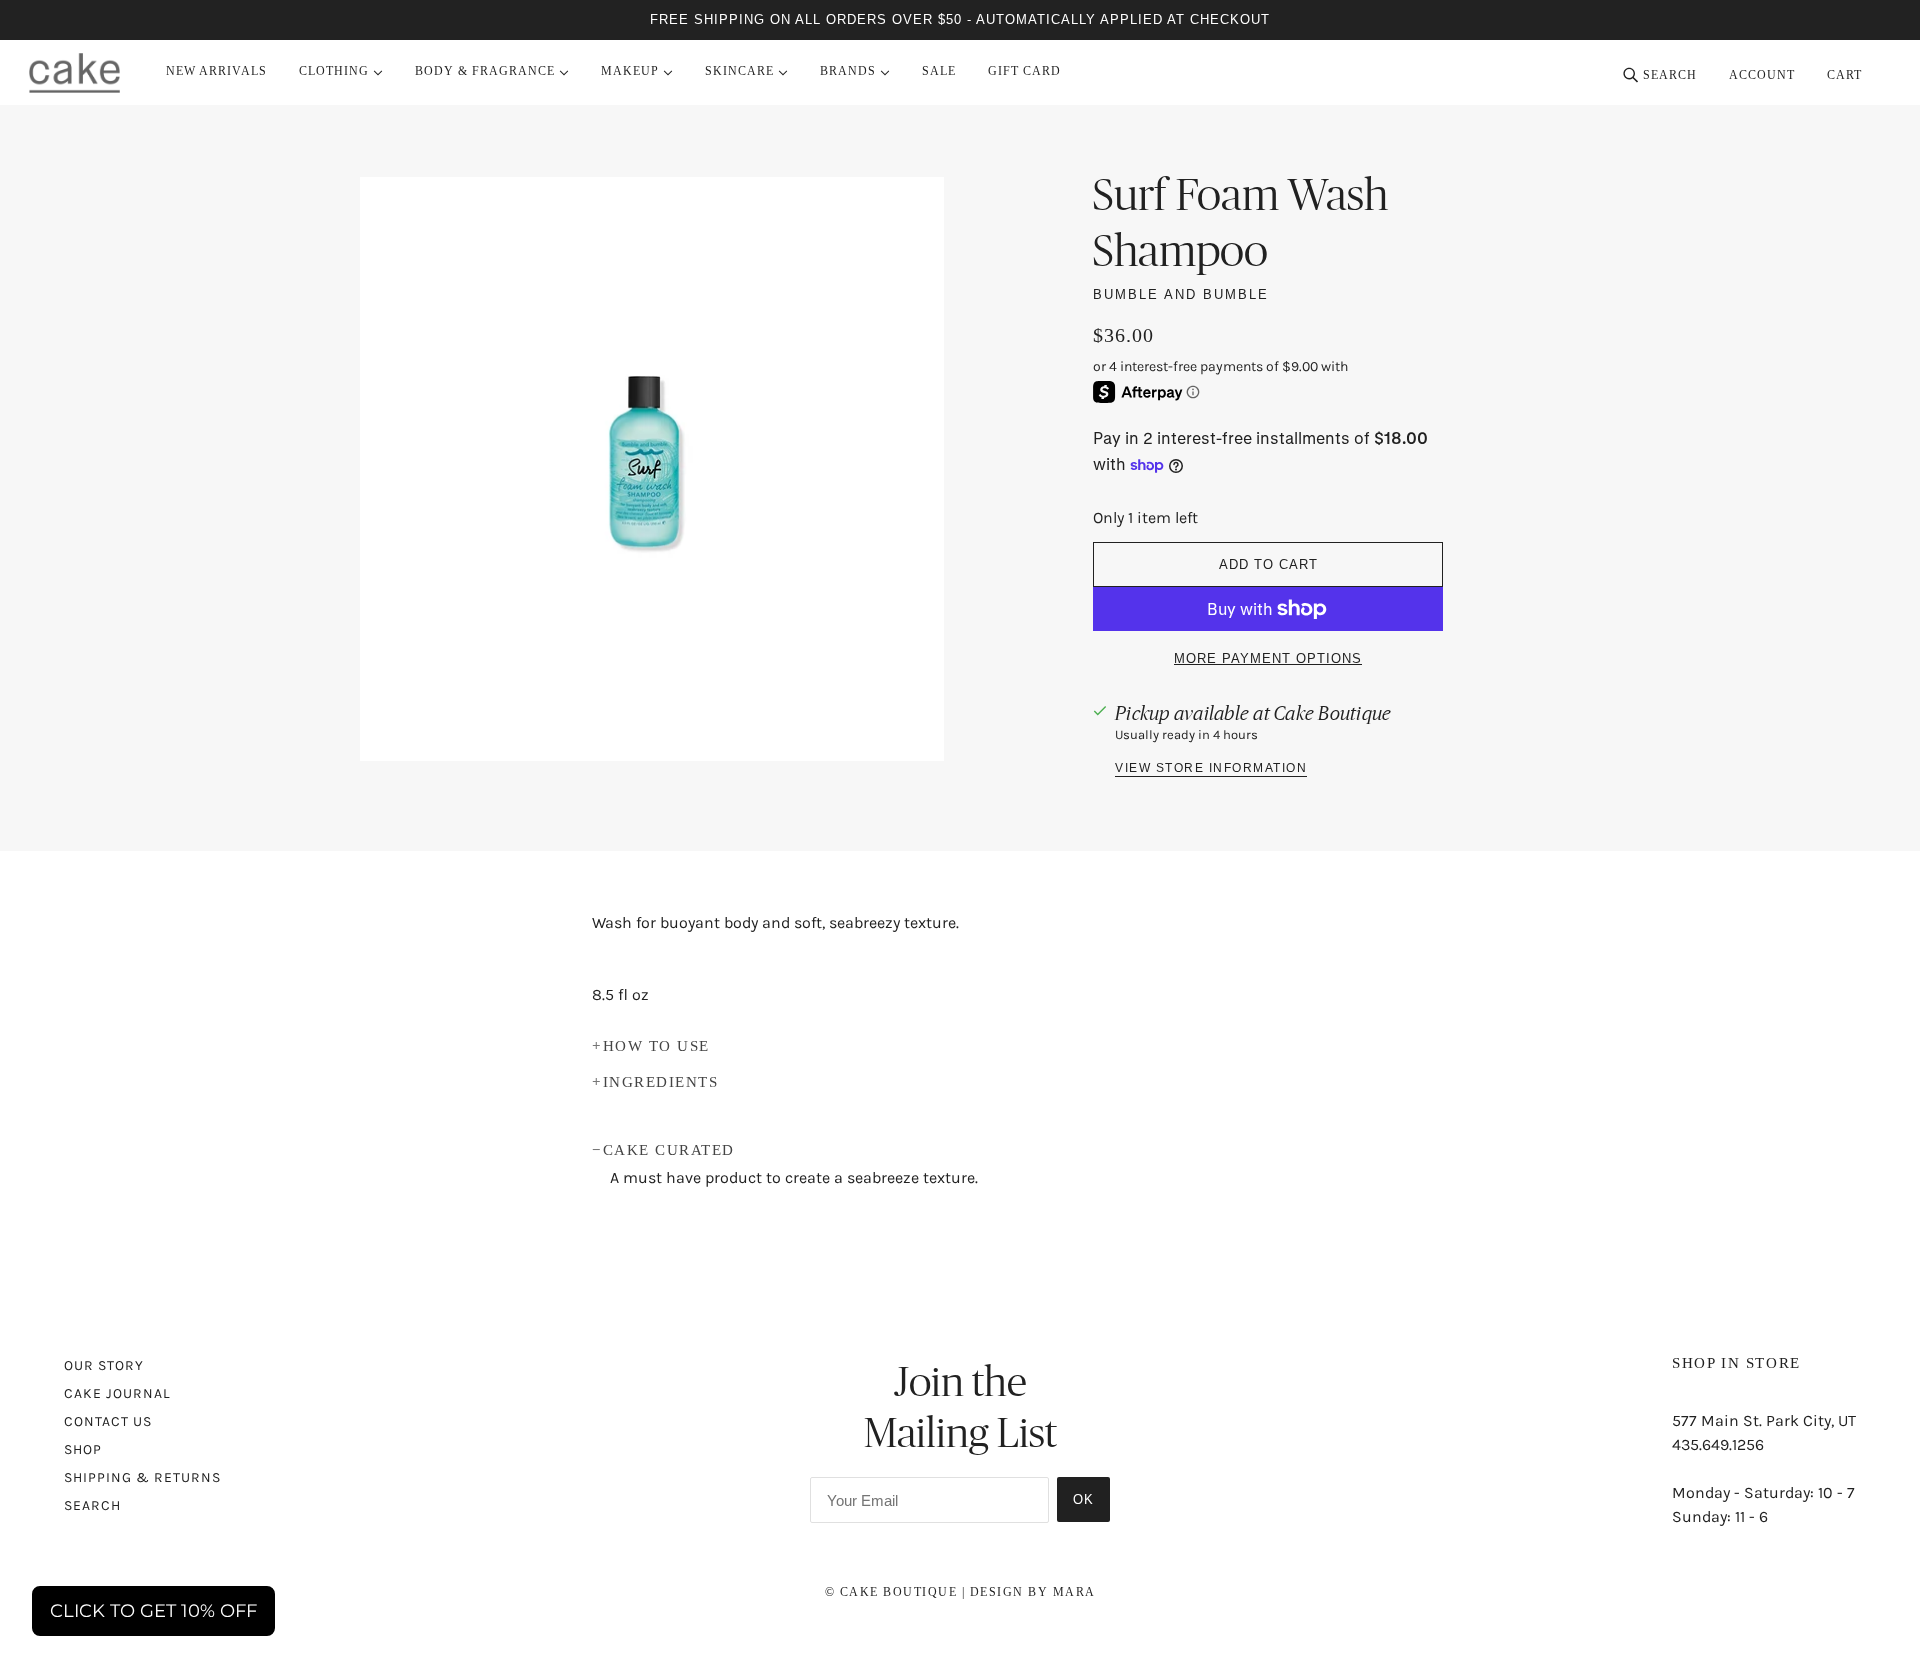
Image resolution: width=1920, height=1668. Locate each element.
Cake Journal (117, 1393)
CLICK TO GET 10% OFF (153, 1611)
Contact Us (108, 1421)
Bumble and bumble (1181, 294)
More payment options (1268, 658)
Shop (83, 1449)
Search (92, 1505)
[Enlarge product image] (652, 469)
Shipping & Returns (142, 1477)
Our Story (104, 1365)
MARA (1074, 1592)
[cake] (74, 72)
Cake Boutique (1332, 713)
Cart (1846, 75)
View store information (1211, 768)
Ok (1083, 1499)
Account (1762, 75)
